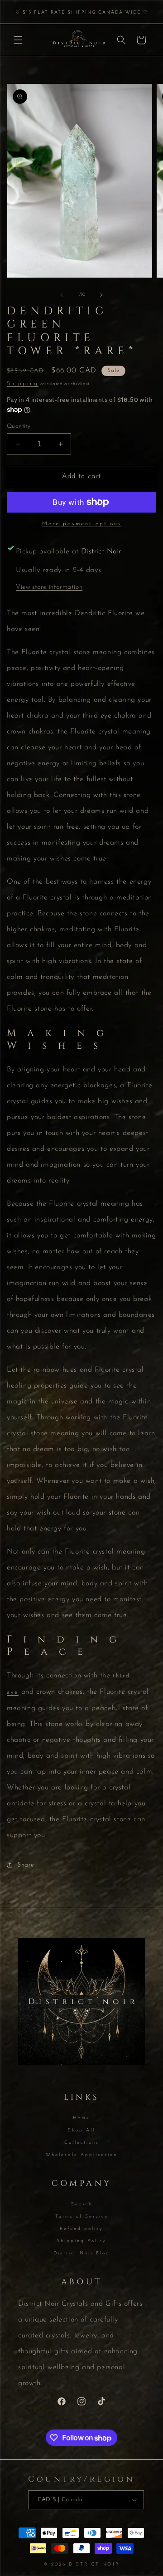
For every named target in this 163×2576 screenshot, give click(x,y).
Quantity (19, 426)
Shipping (23, 384)
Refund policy (81, 2229)
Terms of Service (82, 2217)
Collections (82, 2143)
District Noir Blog (82, 2253)
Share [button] (26, 1865)
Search (82, 2204)
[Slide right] (101, 295)
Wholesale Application (81, 2155)
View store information (49, 587)
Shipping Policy (81, 2241)
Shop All (81, 2130)
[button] (18, 40)
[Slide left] (62, 295)
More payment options (82, 524)
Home (81, 2118)
